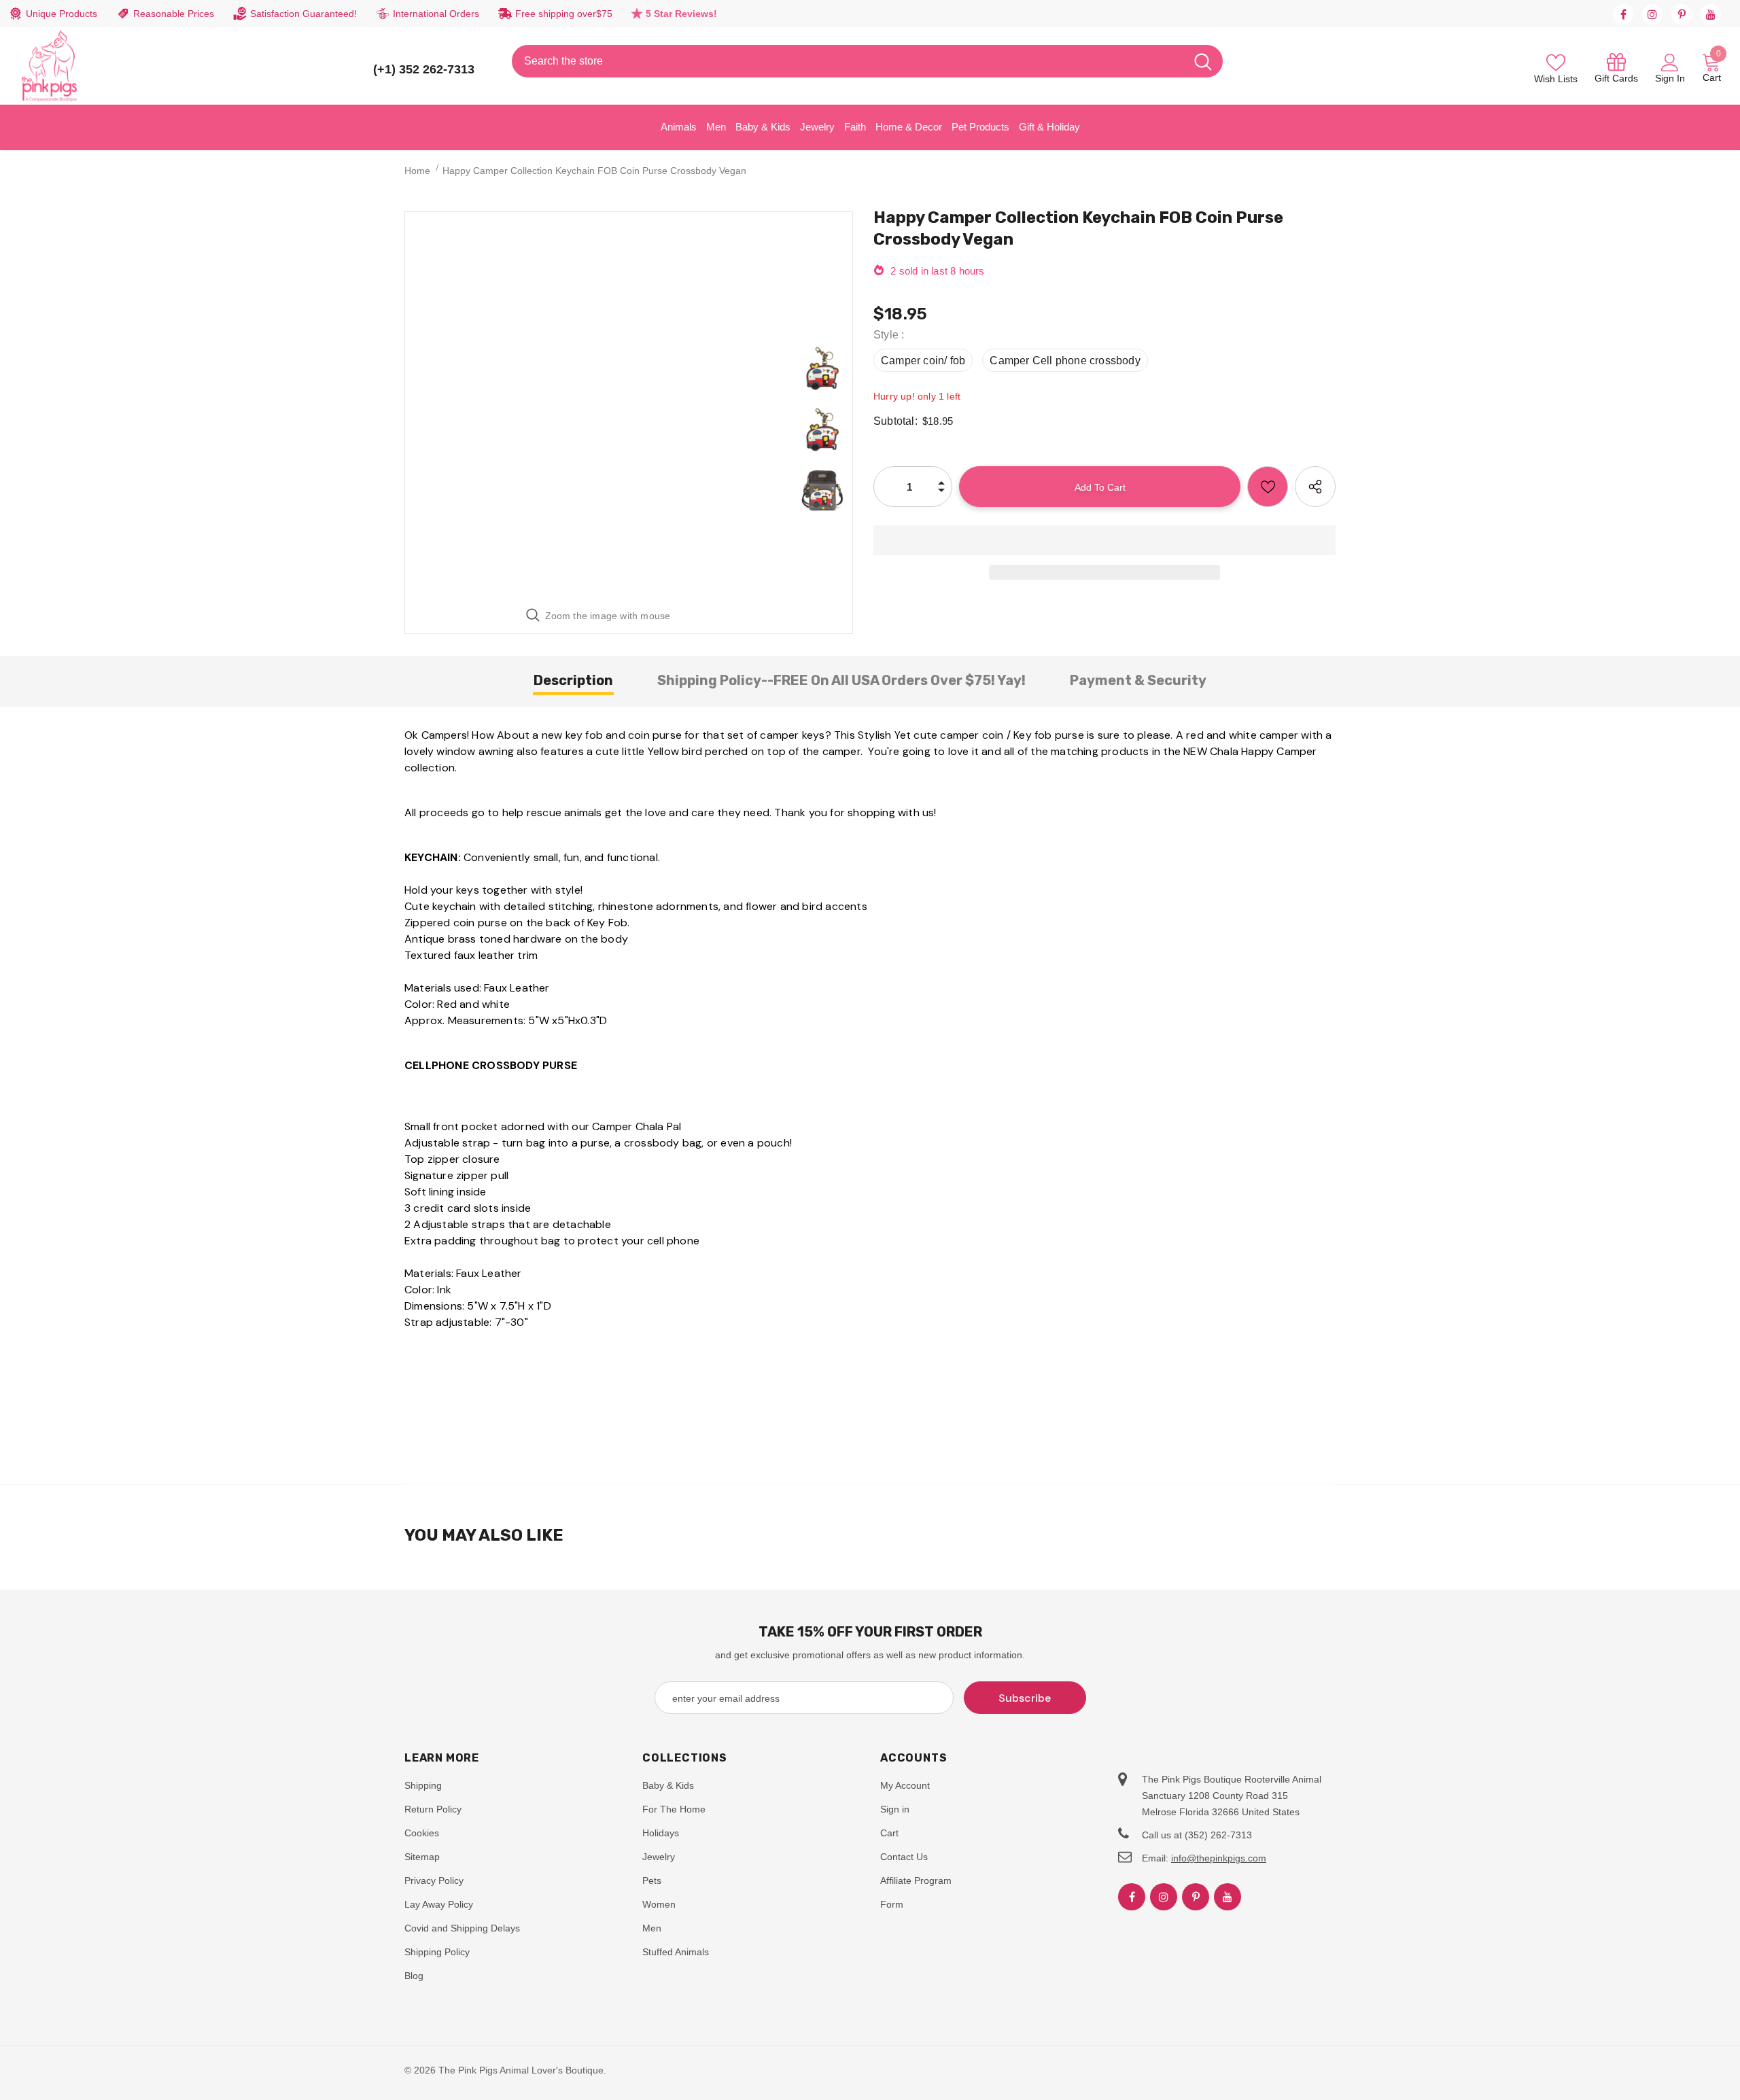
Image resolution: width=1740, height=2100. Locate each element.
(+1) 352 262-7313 (424, 69)
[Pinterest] (1682, 14)
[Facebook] (1623, 14)
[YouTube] (1711, 14)
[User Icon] (1670, 62)
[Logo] (50, 66)
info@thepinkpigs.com (1219, 1858)
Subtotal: (895, 421)
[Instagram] (1652, 14)
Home (417, 171)
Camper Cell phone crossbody (1065, 361)
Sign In (1670, 78)
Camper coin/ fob (923, 361)
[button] (1104, 540)
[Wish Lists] (1268, 487)
